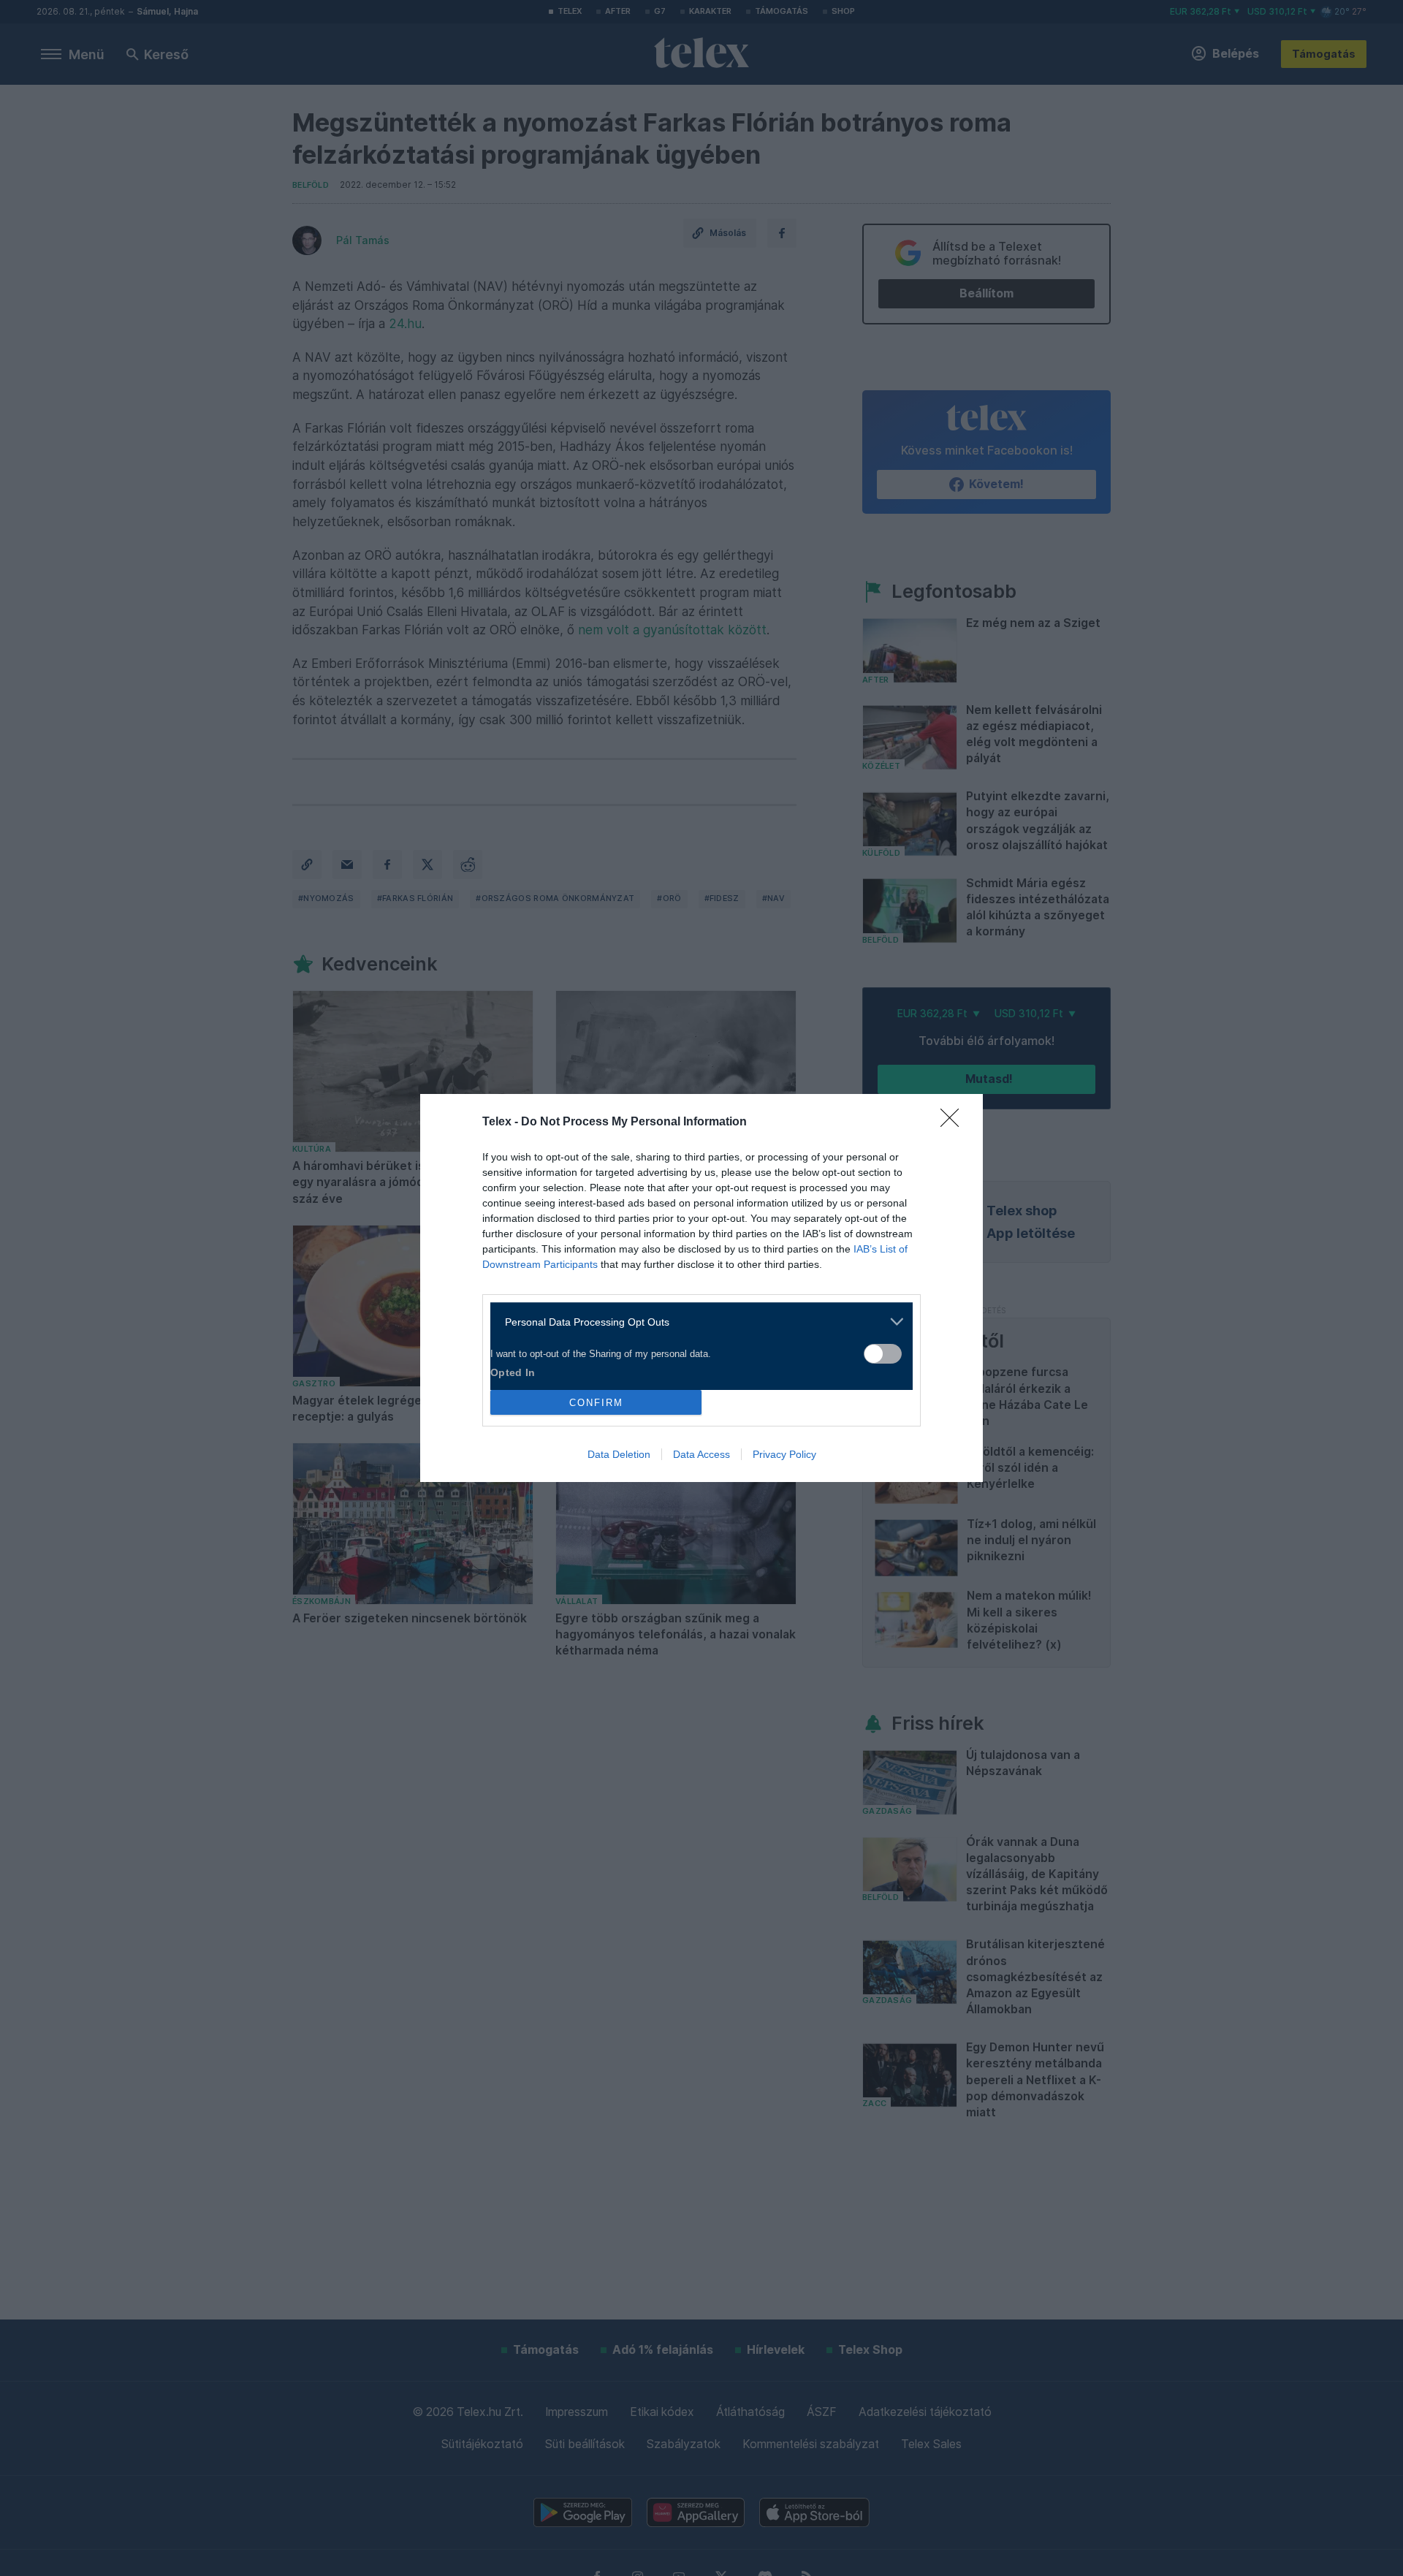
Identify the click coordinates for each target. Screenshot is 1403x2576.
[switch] (883, 1354)
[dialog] (701, 1288)
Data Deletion (619, 1454)
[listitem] (696, 1322)
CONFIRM (596, 1403)
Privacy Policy (784, 1454)
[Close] (954, 1122)
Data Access (701, 1454)
